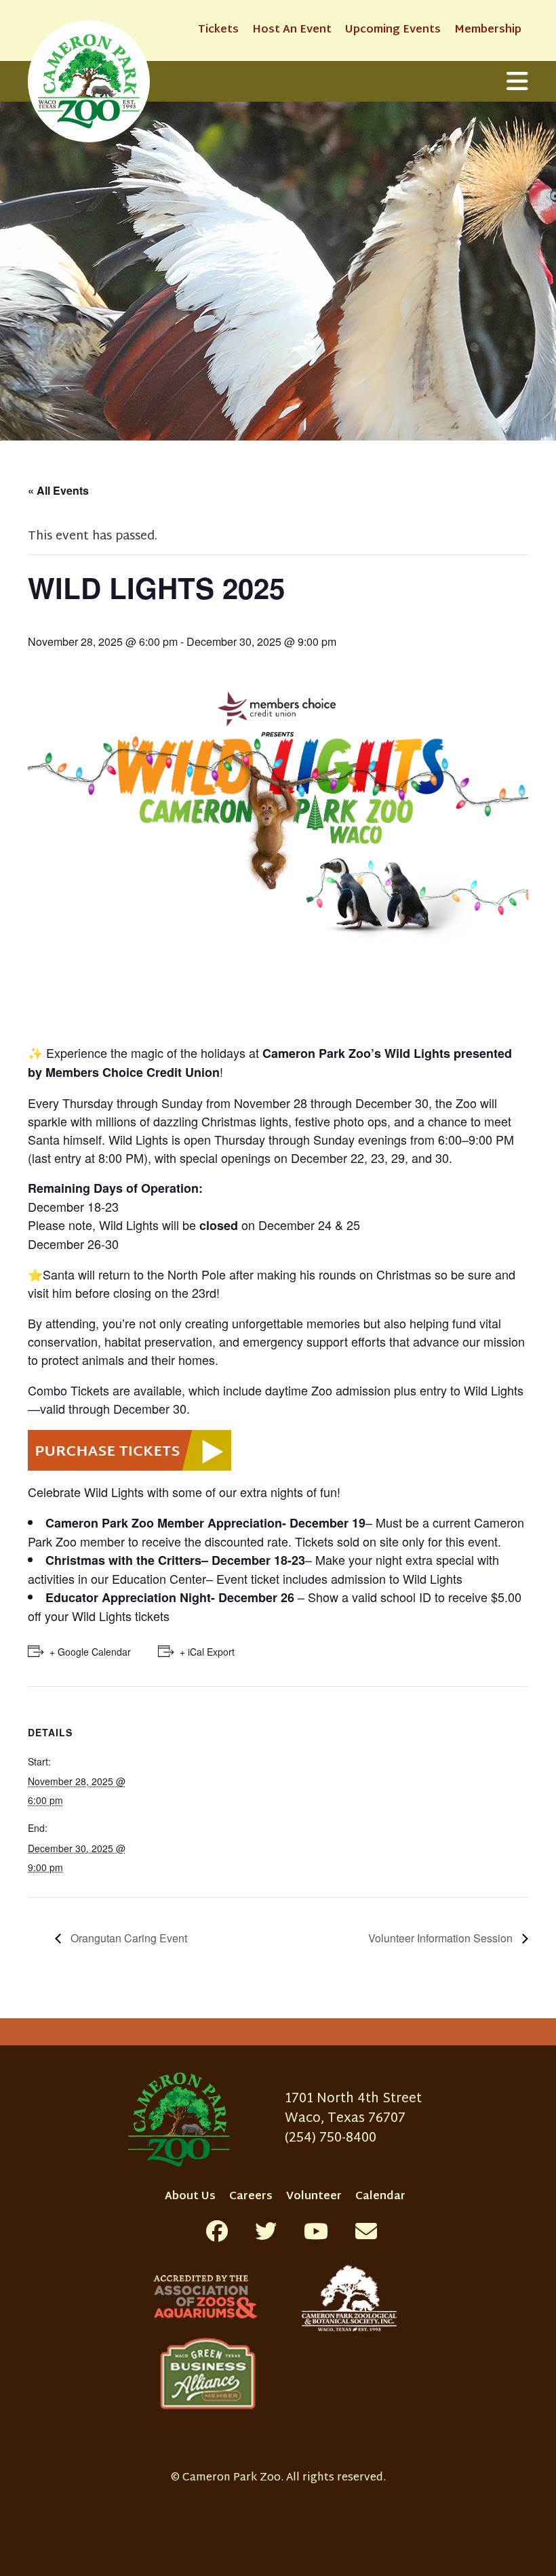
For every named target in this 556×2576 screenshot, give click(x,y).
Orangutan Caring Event (127, 1938)
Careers (251, 2197)
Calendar (380, 2197)
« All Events (58, 490)
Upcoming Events (393, 30)
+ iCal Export (207, 1652)
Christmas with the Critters (123, 1560)
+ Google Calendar (90, 1652)
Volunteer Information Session (442, 1938)
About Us (190, 2197)
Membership (488, 30)
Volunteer (314, 2197)
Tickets (218, 30)
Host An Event (292, 30)
